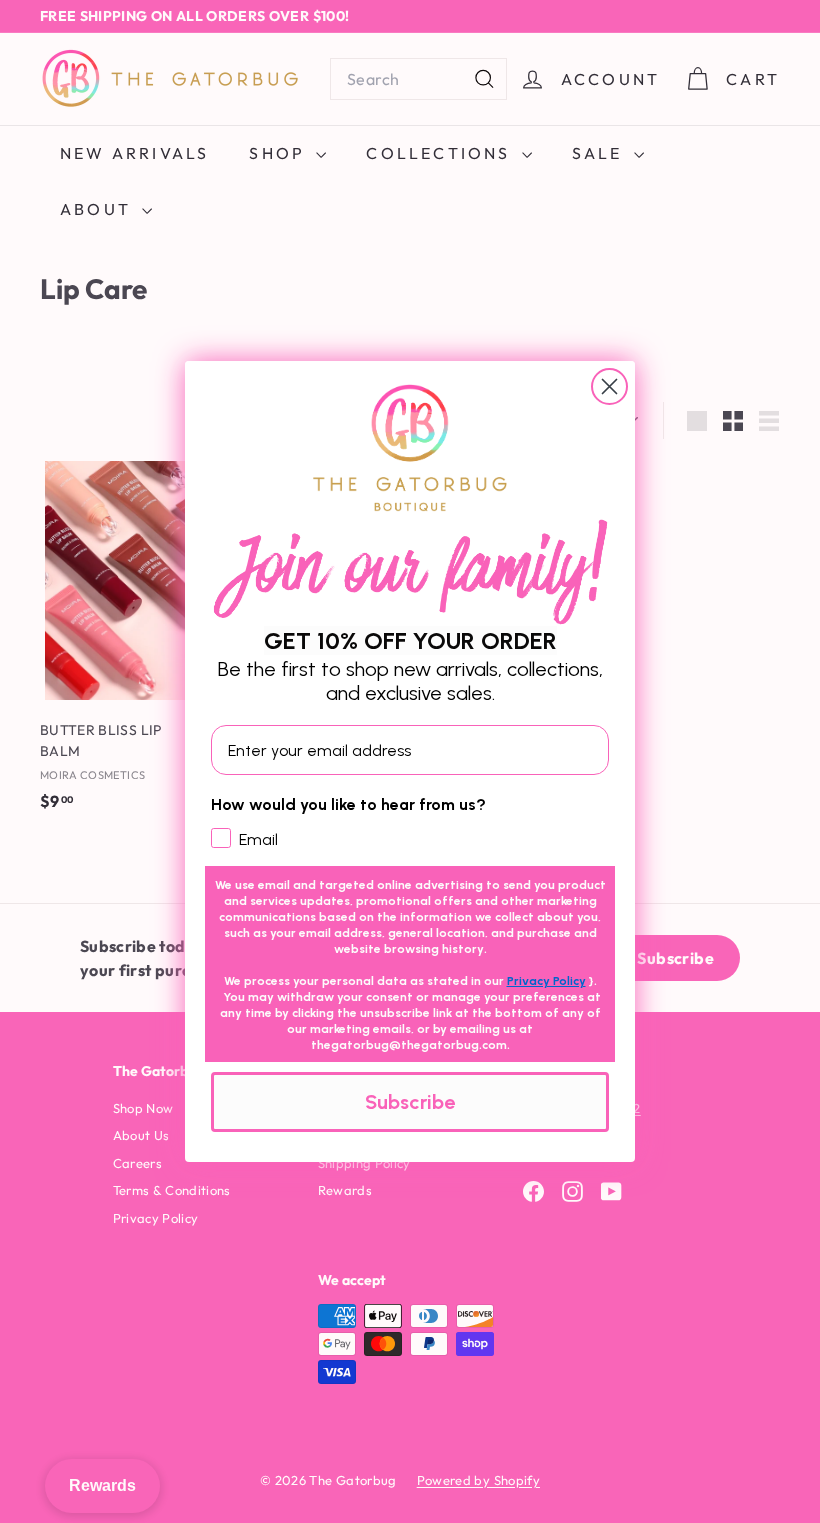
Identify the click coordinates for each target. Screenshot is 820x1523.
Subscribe (410, 1102)
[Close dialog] (609, 386)
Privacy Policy (546, 981)
